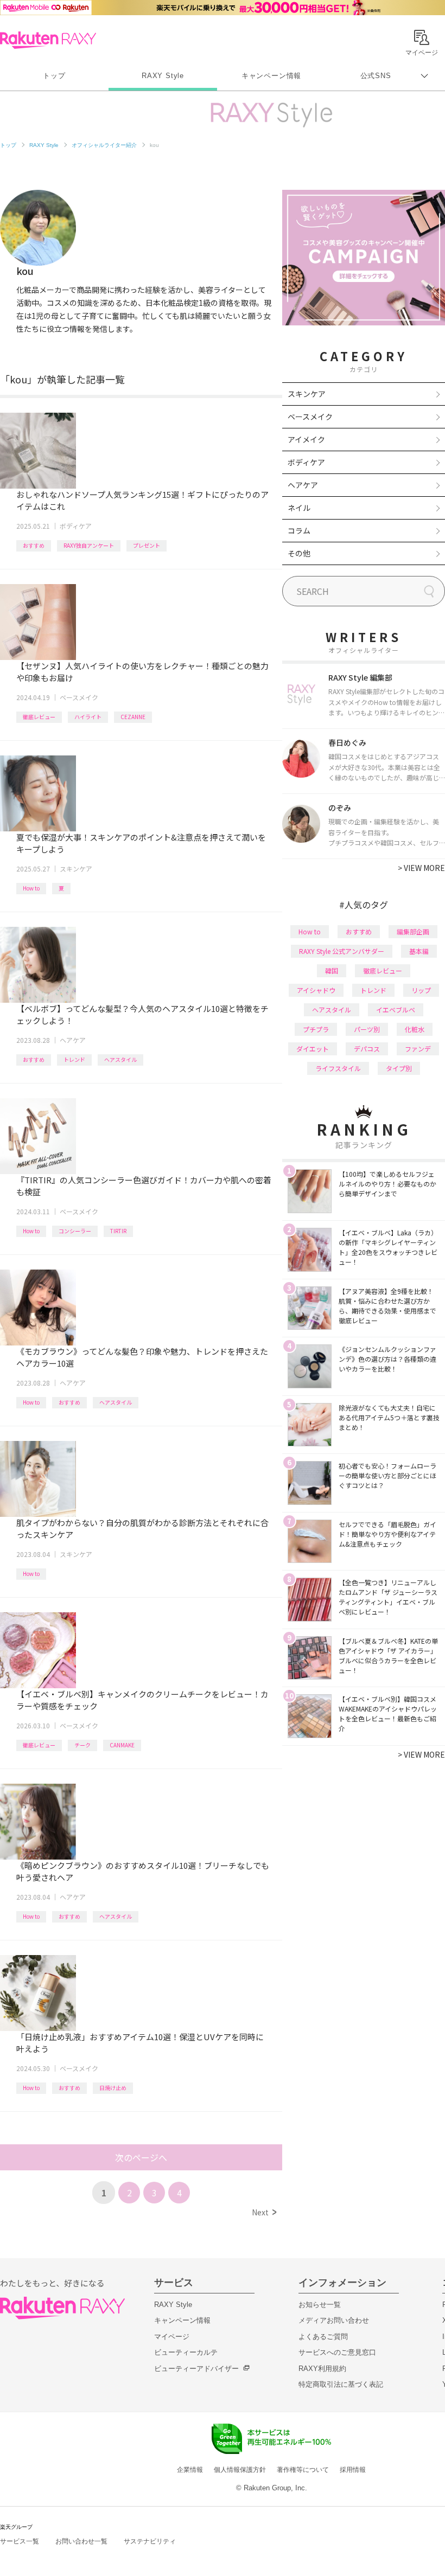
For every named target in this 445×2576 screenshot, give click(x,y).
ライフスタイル (338, 1068)
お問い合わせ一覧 (81, 2541)
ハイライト (88, 717)
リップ (421, 990)
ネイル (299, 508)
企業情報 (190, 2470)
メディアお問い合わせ (334, 2320)
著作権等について (303, 2470)
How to (31, 888)
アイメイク (306, 439)
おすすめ (34, 545)
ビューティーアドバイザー (196, 2369)
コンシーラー (75, 1231)
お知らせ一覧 (320, 2305)
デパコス (367, 1049)
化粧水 (415, 1029)
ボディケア (76, 526)
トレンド (74, 1059)
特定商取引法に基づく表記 (341, 2384)
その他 (299, 553)
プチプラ (316, 1029)
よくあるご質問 (323, 2337)
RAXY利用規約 (322, 2369)
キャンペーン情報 (271, 76)
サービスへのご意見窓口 (337, 2352)
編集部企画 (413, 931)
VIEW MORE (421, 868)
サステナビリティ (150, 2541)
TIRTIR (118, 1231)
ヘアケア (73, 1040)
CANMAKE (122, 1745)
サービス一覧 (20, 2541)
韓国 (332, 970)
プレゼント (147, 545)
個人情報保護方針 (240, 2470)
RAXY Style (163, 76)
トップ (54, 76)
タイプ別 (399, 1068)
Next (264, 2212)
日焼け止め (113, 2088)
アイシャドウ (316, 990)
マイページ (172, 2337)
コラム (299, 530)
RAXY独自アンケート (89, 545)
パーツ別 (367, 1029)
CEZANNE (133, 717)
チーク (82, 1745)
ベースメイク (79, 697)
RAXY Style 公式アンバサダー (342, 951)
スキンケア (76, 869)
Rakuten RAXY (48, 40)
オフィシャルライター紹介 (104, 145)
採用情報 (353, 2470)
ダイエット (313, 1049)
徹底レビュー (39, 717)
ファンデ (418, 1049)
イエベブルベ (396, 1010)
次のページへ (141, 2157)
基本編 (419, 951)
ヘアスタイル (120, 1059)
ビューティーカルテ (186, 2352)
